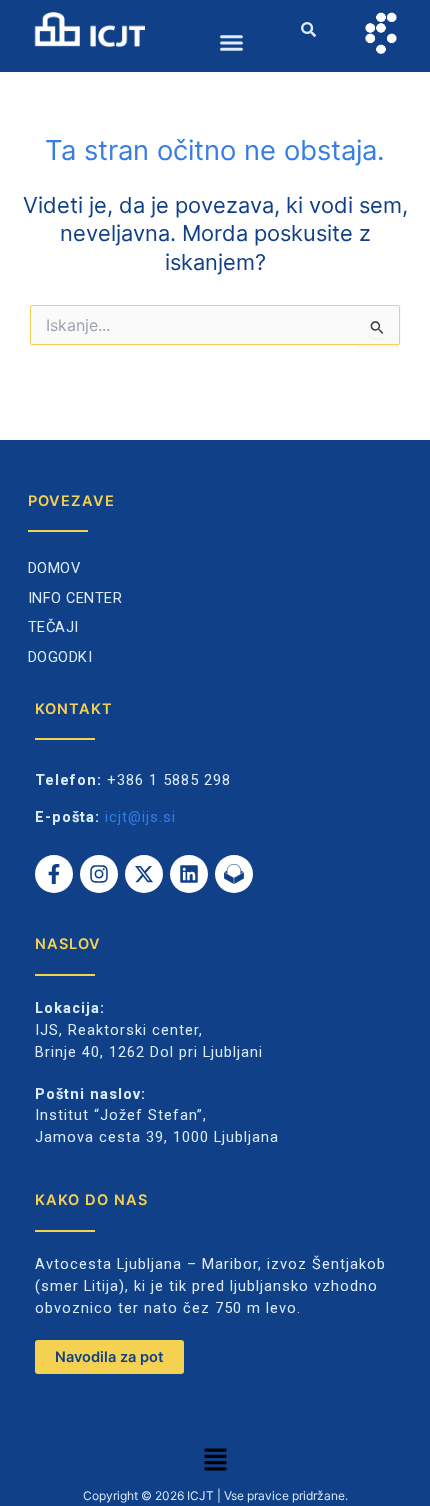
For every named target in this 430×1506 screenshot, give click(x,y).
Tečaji (53, 627)
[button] (232, 43)
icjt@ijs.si (140, 817)
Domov (54, 568)
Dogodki (60, 657)
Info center (75, 598)
